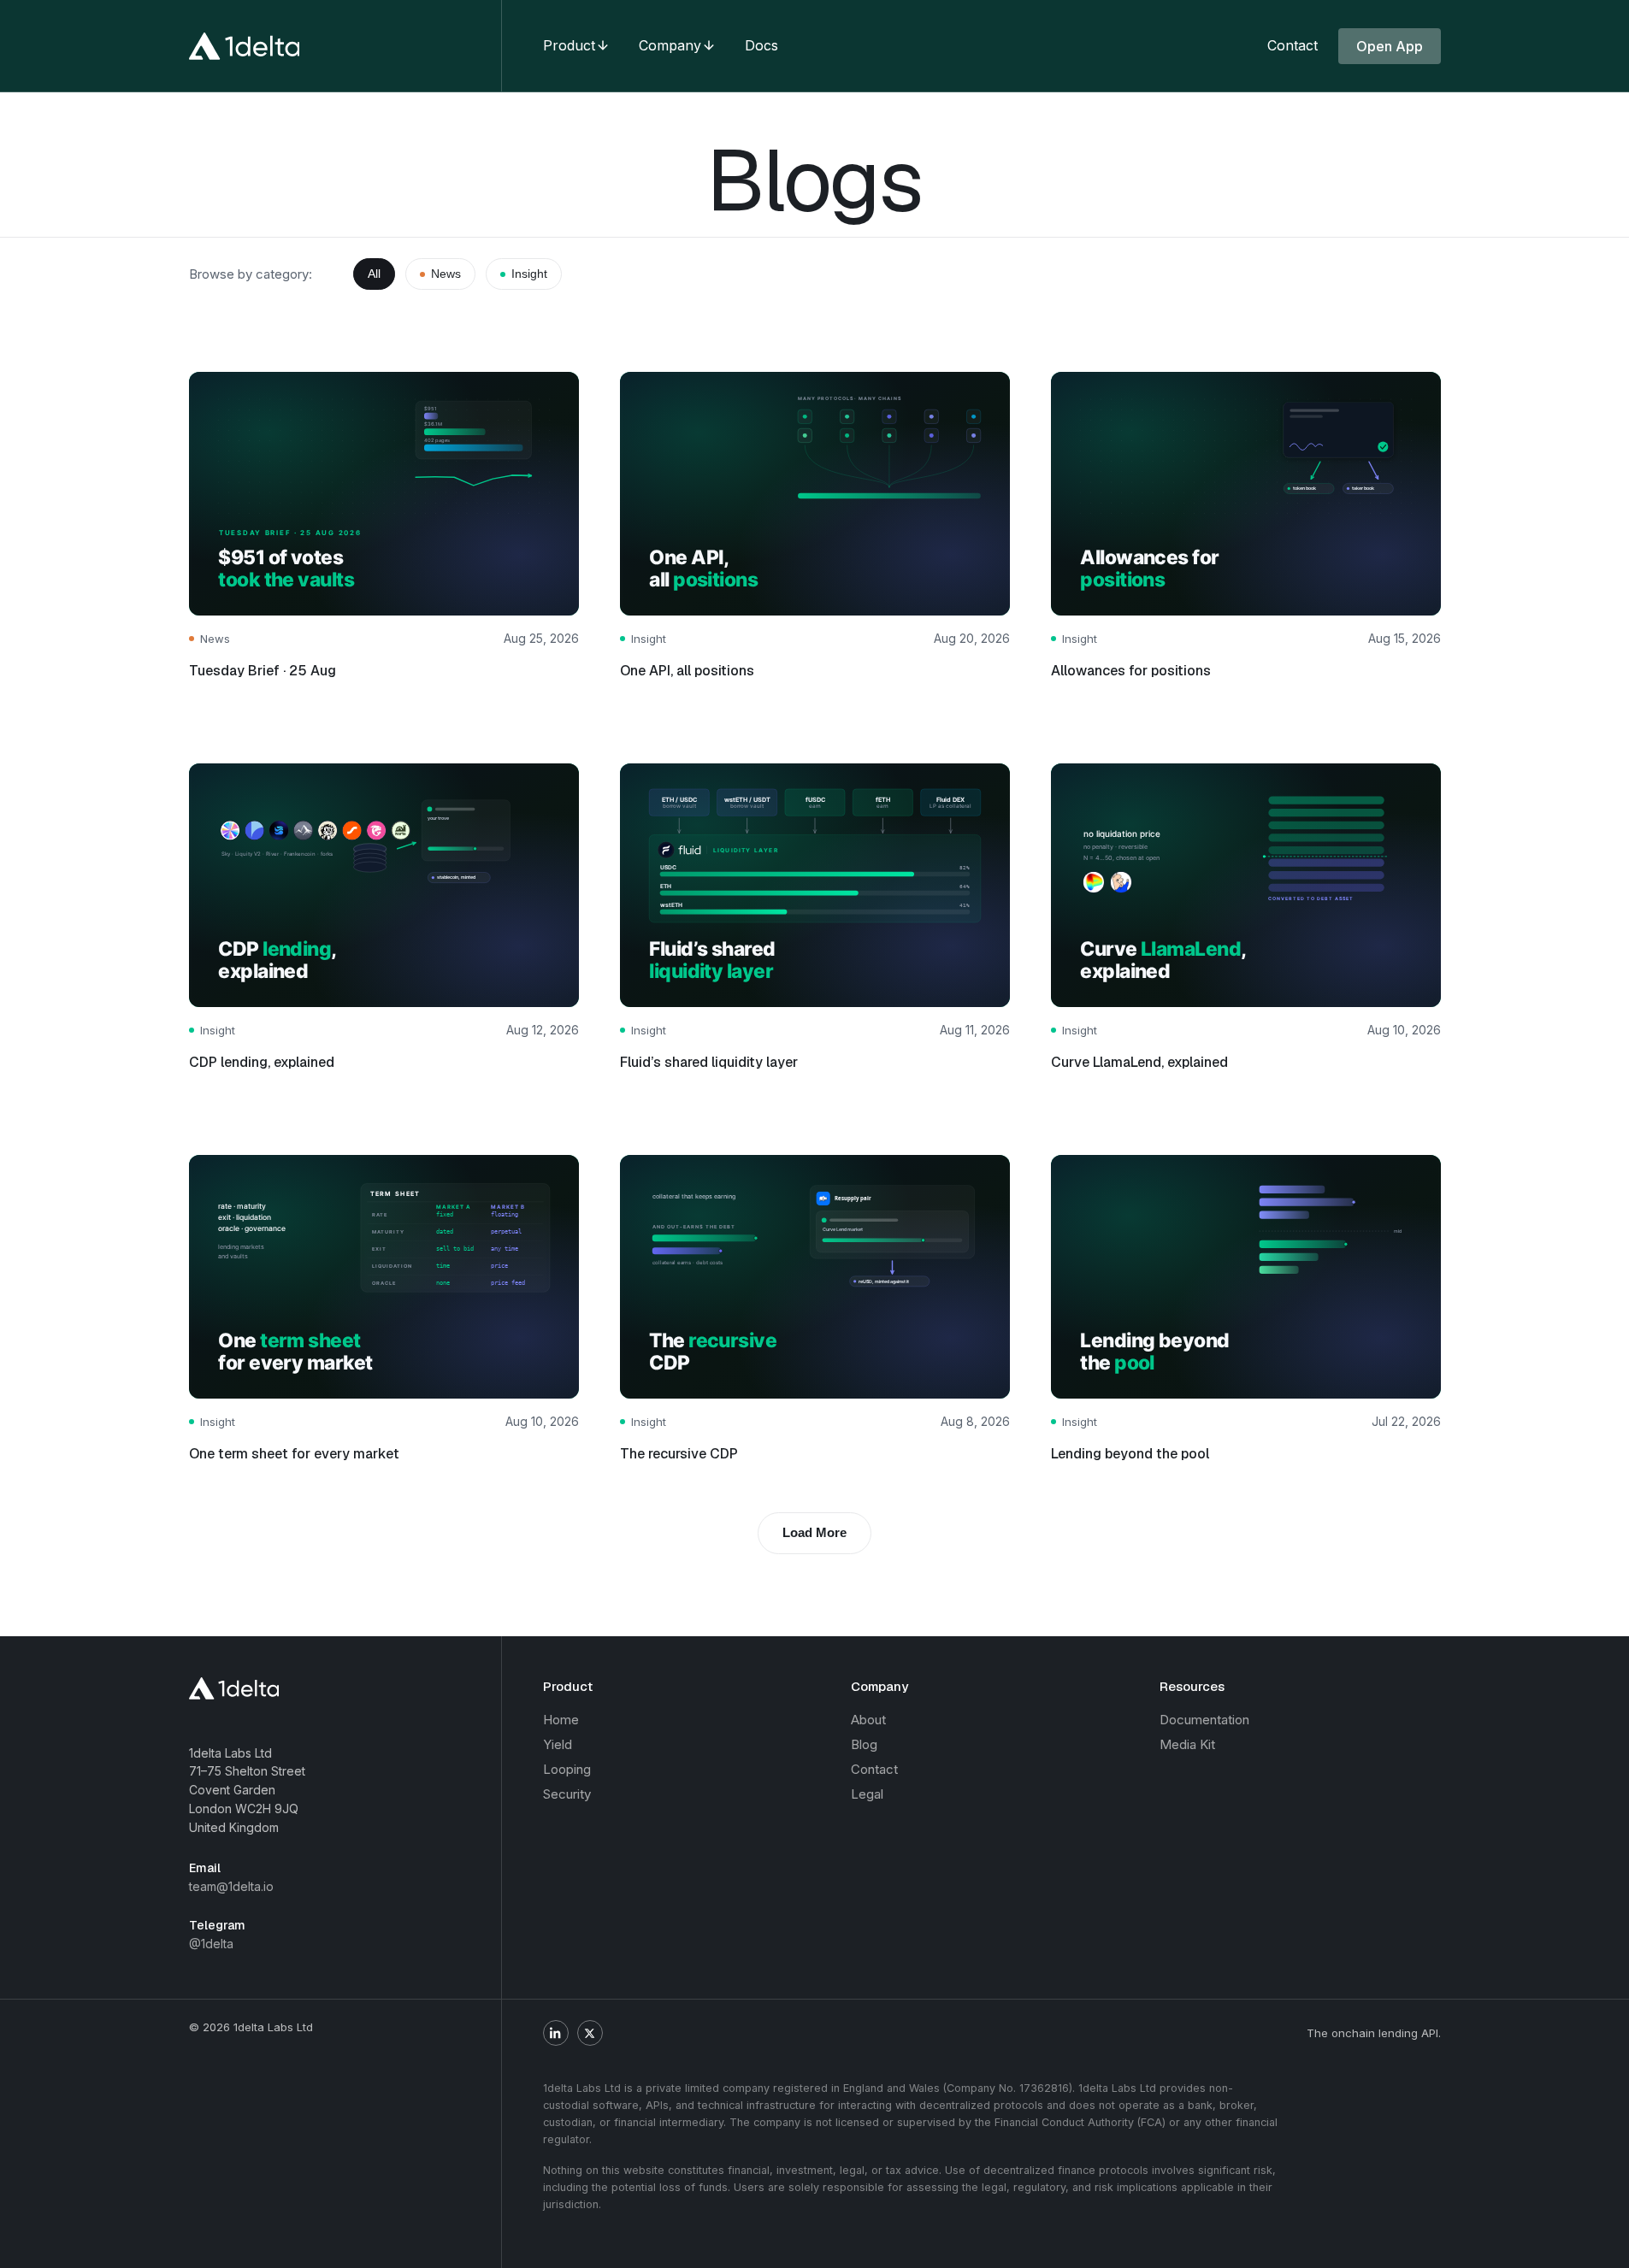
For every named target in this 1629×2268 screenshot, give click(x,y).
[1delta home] (245, 46)
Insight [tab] (529, 274)
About (868, 1720)
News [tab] (446, 274)
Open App (1390, 46)
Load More (814, 1532)
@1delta (211, 1944)
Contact (1293, 45)
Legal (867, 1794)
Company (670, 45)
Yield (558, 1744)
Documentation (1204, 1720)
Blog (864, 1744)
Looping (567, 1769)
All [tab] (374, 274)
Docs (761, 45)
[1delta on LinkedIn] (556, 2033)
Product (569, 45)
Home (561, 1720)
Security (567, 1794)
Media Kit (1187, 1744)
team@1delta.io (231, 1886)
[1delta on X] (590, 2033)
